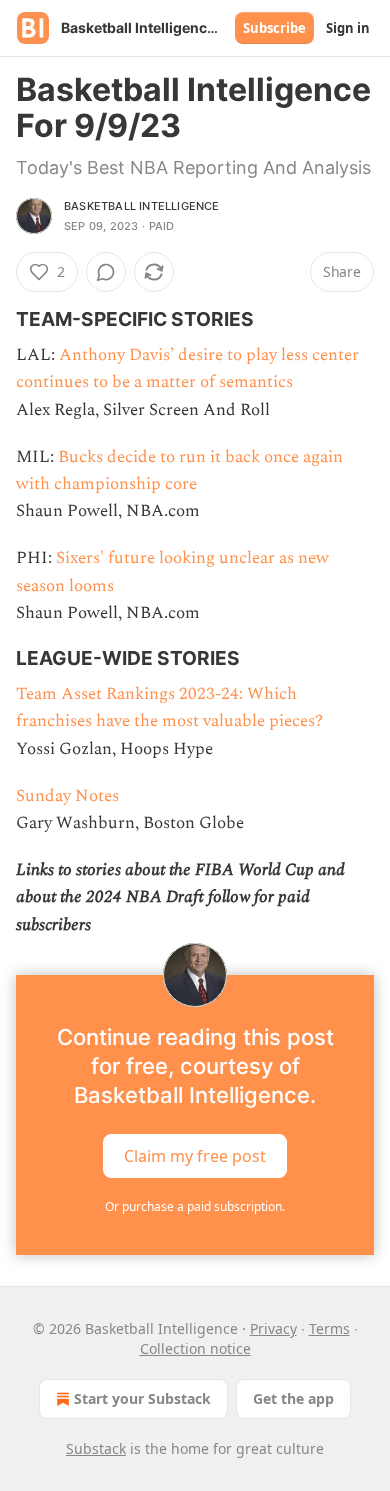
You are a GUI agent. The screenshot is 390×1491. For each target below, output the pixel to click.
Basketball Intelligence (142, 206)
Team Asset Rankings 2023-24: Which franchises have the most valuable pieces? (169, 707)
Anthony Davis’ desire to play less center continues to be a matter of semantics (187, 368)
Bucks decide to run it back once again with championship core (179, 470)
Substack (96, 1448)
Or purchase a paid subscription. (195, 1206)
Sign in (348, 28)
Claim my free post (195, 1155)
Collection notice (195, 1348)
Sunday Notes (67, 796)
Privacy (273, 1328)
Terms (329, 1328)
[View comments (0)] (106, 272)
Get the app (293, 1398)
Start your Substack (142, 1398)
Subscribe (274, 28)
